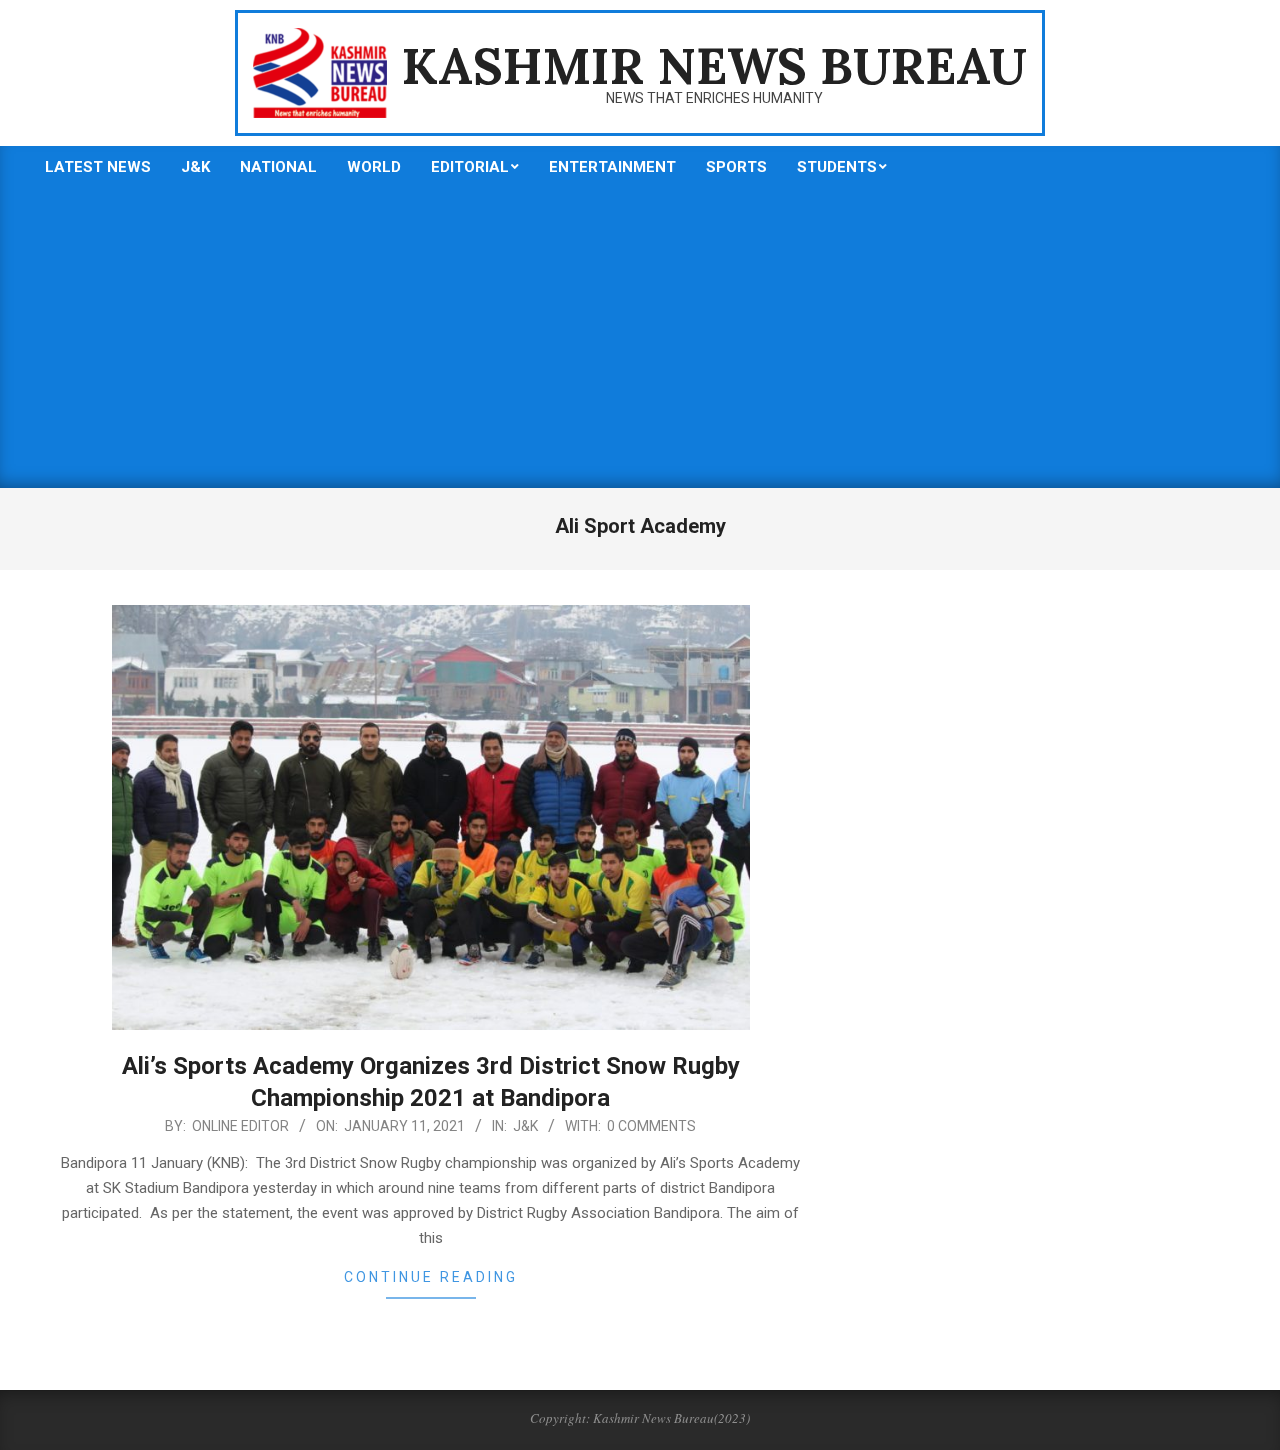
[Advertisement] (640, 338)
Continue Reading (431, 1277)
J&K (525, 1126)
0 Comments (651, 1126)
